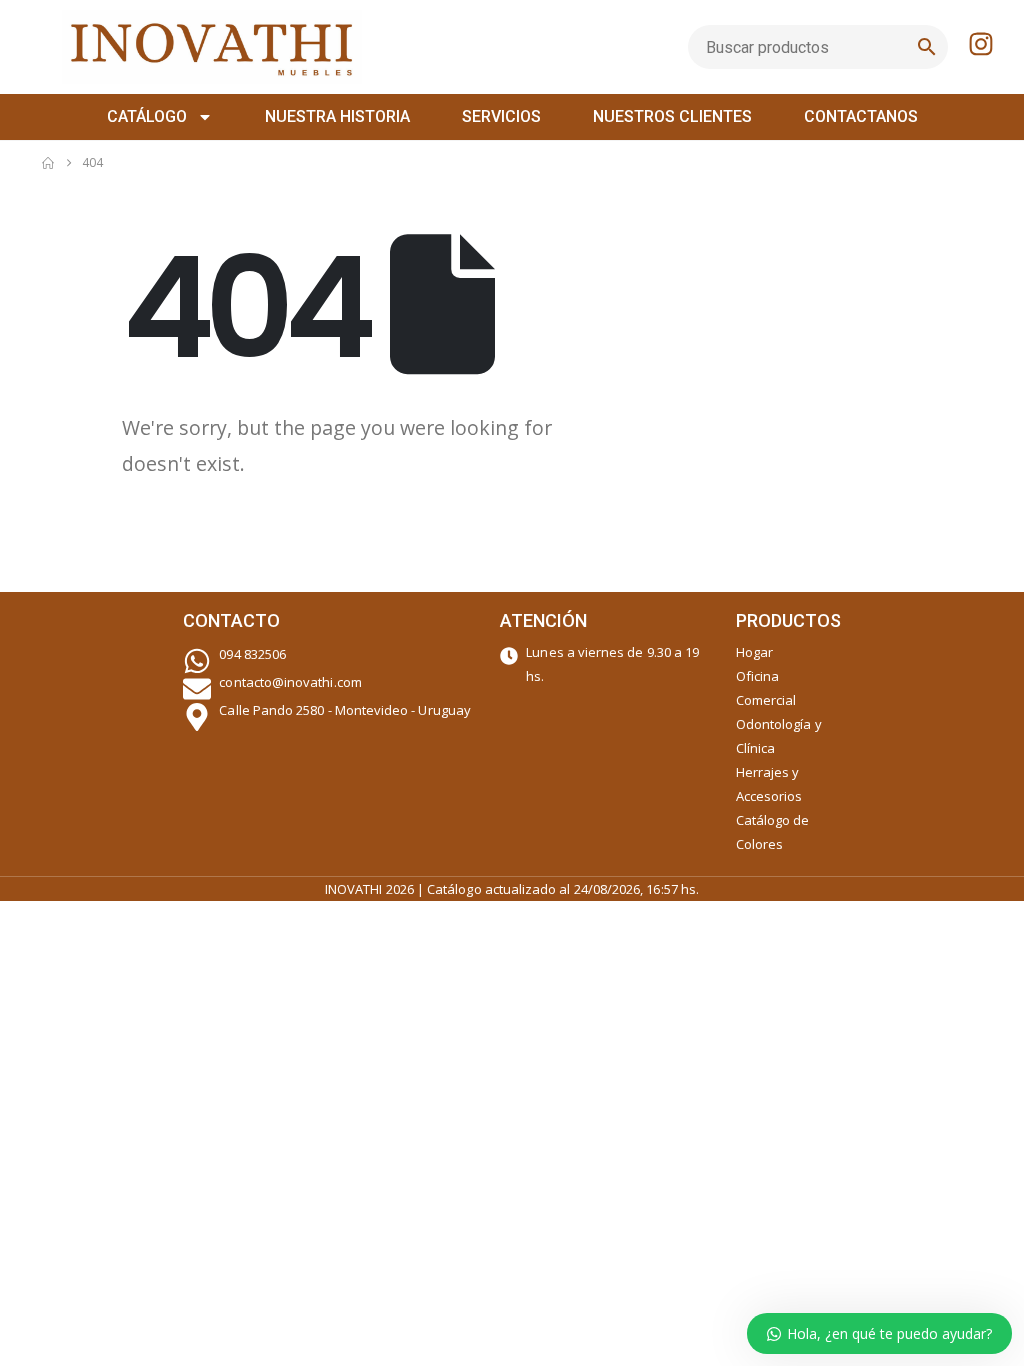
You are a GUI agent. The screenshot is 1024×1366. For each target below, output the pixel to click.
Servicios (501, 116)
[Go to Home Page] (48, 163)
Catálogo (147, 116)
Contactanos (861, 116)
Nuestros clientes (672, 116)
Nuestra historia (337, 116)
